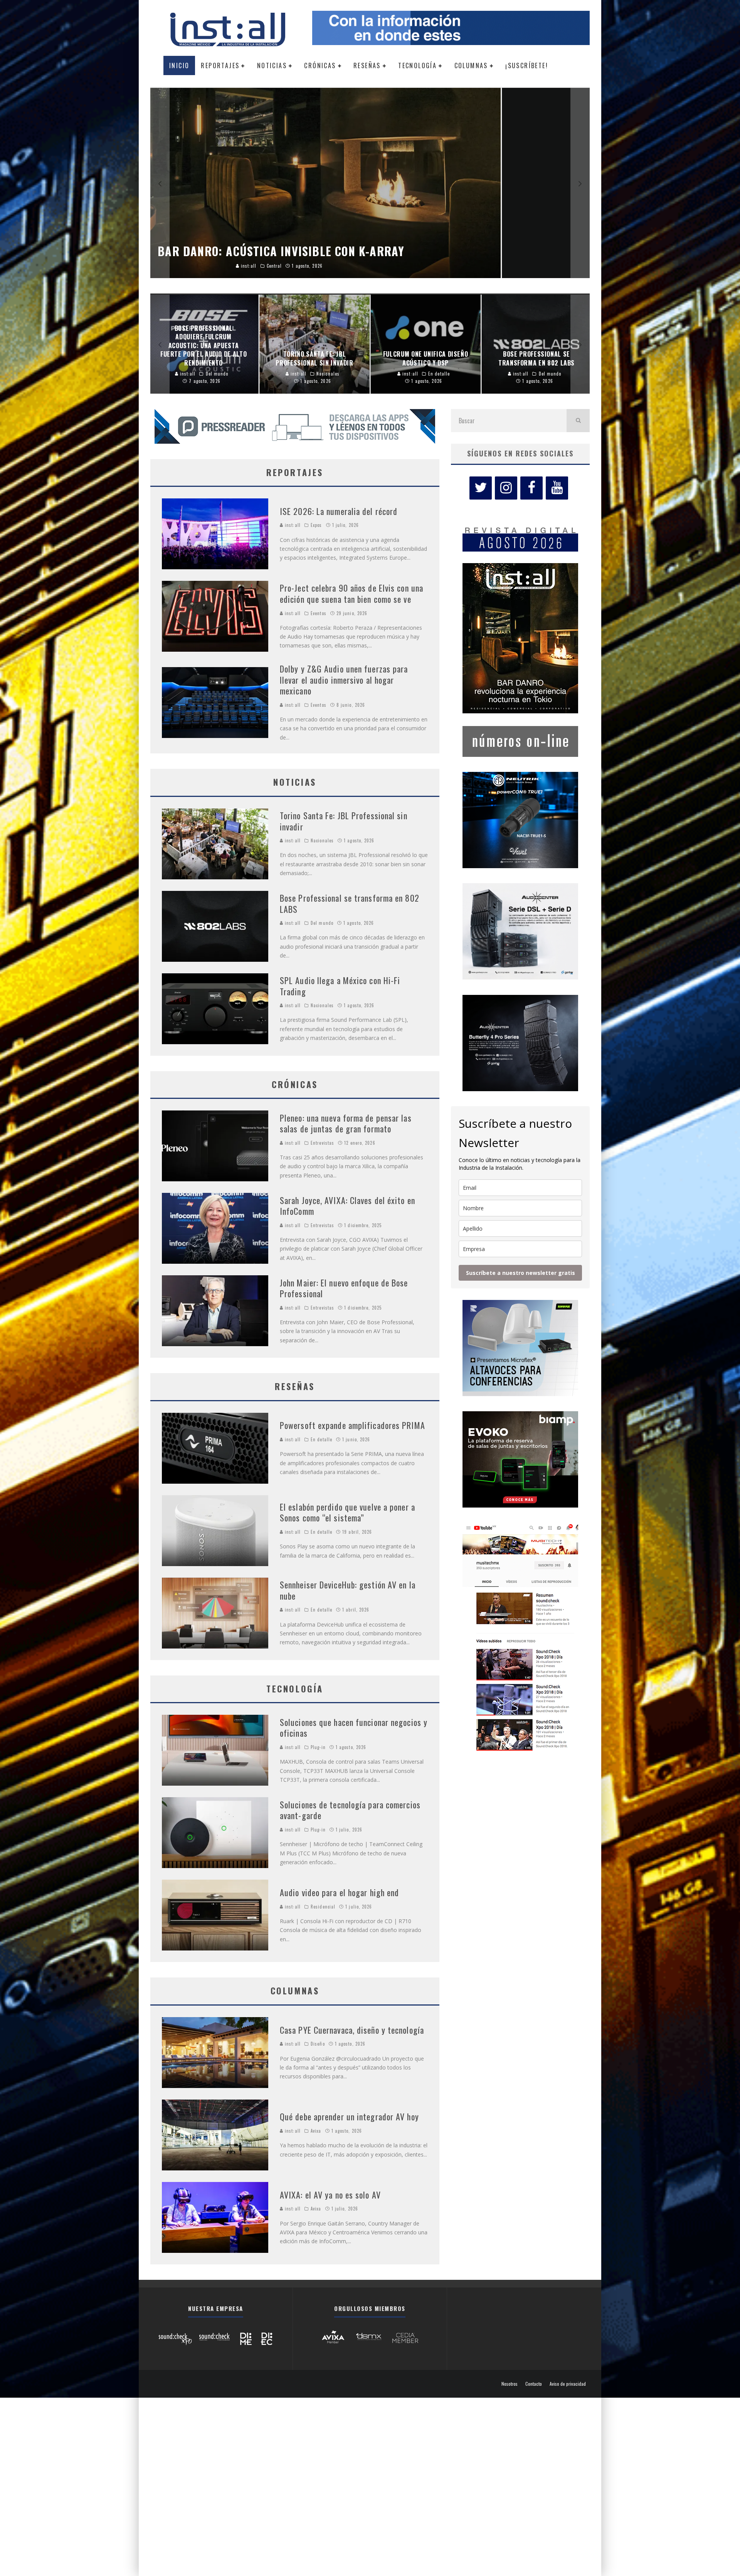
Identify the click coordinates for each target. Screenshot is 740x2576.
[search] (578, 421)
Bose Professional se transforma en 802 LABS (350, 903)
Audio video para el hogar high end (339, 1892)
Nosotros (510, 2384)
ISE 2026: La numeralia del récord (339, 511)
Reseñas (367, 65)
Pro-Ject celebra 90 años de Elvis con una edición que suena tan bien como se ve (351, 593)
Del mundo (322, 923)
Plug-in (318, 1747)
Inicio (179, 65)
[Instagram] (506, 488)
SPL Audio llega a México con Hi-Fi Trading (340, 986)
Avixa (316, 2131)
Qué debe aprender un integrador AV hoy (349, 2116)
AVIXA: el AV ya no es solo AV (330, 2195)
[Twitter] (481, 488)
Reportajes (220, 65)
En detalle (321, 1439)
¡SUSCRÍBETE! (527, 65)
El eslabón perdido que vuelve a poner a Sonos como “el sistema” (347, 1512)
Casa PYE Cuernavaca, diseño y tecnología (352, 2030)
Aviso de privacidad (568, 2384)
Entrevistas (322, 1143)
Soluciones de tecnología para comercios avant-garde (350, 1810)
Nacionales (322, 840)
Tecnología (417, 65)
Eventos (319, 613)
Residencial (323, 1907)
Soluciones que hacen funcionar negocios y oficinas (354, 1728)
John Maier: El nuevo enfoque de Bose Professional (344, 1288)
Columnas (471, 65)
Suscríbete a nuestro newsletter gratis (521, 1273)
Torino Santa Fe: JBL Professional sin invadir (344, 821)
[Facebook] (531, 488)
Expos (316, 525)
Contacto (534, 2384)
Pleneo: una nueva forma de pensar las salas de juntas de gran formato (346, 1123)
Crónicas (320, 65)
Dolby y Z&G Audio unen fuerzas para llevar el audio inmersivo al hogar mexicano (344, 680)
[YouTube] (557, 488)
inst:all (292, 525)
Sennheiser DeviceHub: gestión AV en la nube (348, 1590)
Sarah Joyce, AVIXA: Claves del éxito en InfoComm (347, 1206)
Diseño (318, 2044)
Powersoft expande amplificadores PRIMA (352, 1425)
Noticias (272, 65)
